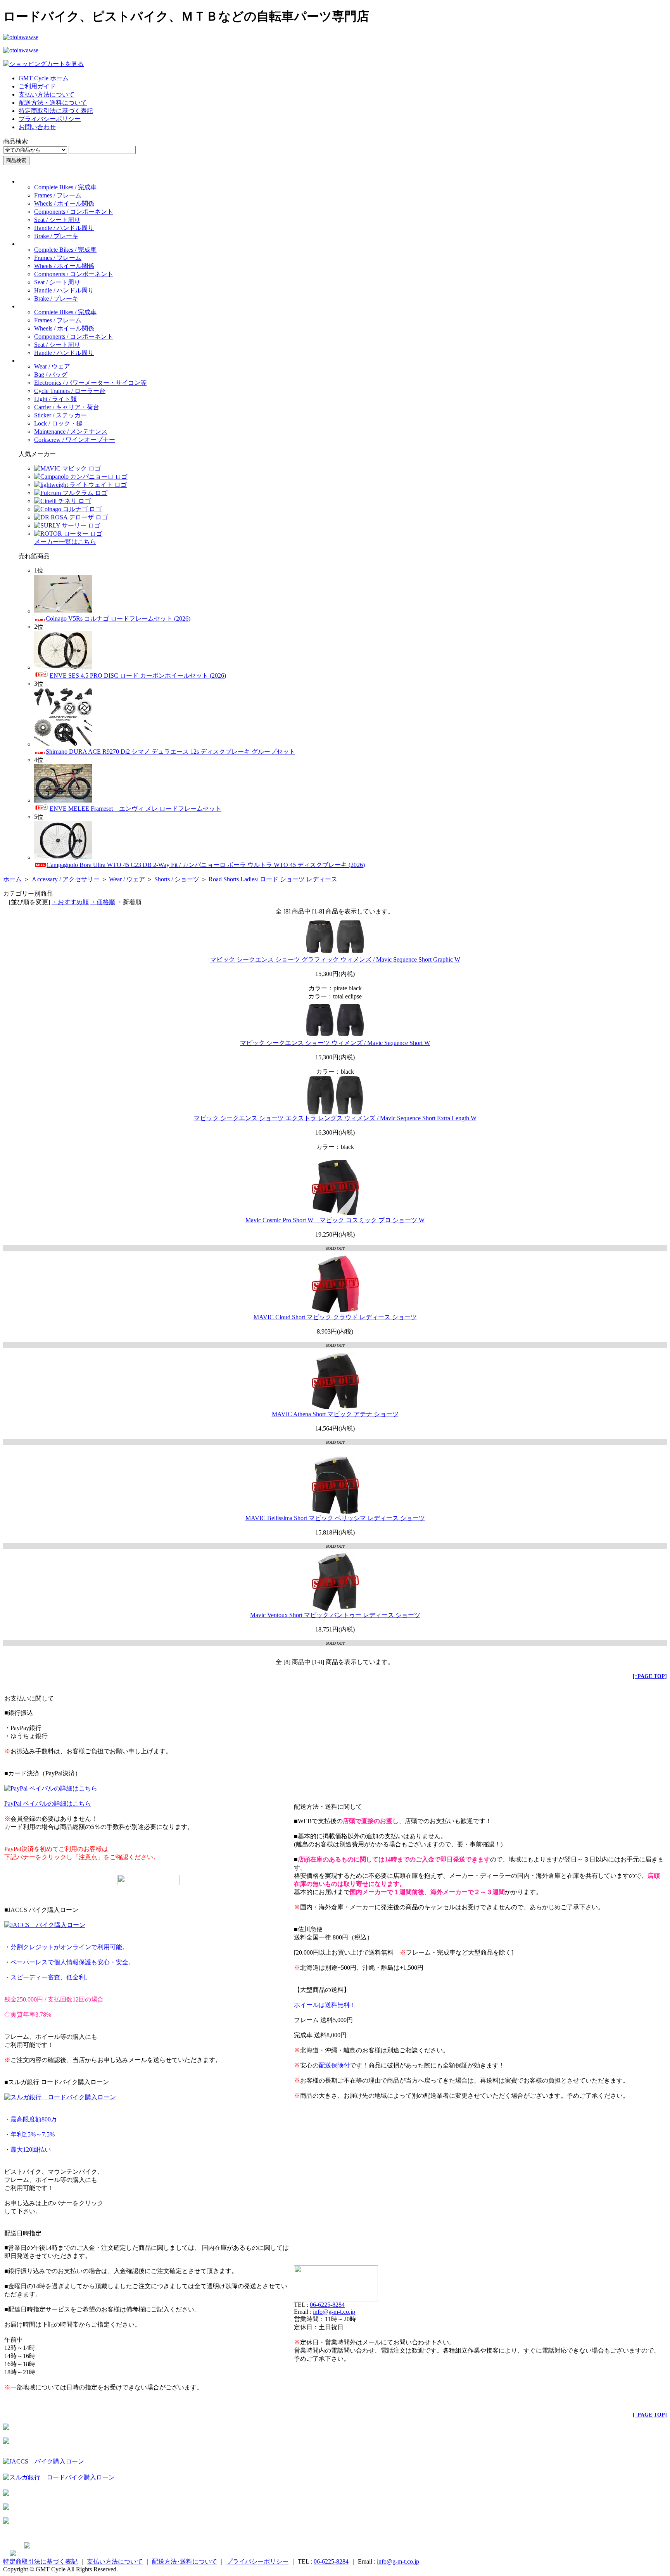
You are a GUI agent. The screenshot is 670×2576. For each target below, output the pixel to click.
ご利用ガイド (37, 86)
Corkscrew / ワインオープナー (75, 440)
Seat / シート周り (57, 220)
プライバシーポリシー (50, 119)
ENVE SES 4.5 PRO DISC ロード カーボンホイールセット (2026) (138, 676)
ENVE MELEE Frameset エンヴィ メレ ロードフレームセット (136, 809)
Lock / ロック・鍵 (58, 423)
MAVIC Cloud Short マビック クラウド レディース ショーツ (335, 1317)
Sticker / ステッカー (60, 415)
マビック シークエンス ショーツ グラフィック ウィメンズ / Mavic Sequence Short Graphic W (335, 959)
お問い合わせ (37, 127)
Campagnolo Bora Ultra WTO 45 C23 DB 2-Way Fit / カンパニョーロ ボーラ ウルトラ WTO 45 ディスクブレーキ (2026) (206, 865)
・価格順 (103, 902)
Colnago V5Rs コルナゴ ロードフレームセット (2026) (118, 618)
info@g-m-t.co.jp (334, 2312)
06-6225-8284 (327, 2305)
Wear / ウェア (52, 366)
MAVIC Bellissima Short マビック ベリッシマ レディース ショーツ (335, 1518)
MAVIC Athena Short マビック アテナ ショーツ (335, 1414)
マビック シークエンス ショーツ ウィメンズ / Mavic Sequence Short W (335, 1043)
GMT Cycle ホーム (44, 78)
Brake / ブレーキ (56, 236)
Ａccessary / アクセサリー (65, 879)
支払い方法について (47, 94)
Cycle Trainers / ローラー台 (70, 391)
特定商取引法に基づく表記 (56, 111)
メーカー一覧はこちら (65, 542)
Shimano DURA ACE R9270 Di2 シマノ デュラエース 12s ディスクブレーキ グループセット (170, 752)
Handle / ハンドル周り (64, 228)
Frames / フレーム (58, 195)
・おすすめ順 (70, 902)
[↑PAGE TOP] (650, 1676)
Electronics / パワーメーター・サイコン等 (90, 383)
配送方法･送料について (185, 2561)
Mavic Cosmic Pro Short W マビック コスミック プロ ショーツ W (335, 1220)
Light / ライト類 (55, 399)
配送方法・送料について (53, 103)
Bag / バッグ (51, 375)
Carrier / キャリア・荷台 (67, 407)
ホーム (12, 879)
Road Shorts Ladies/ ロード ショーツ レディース (273, 879)
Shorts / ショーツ (177, 879)
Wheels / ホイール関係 (64, 203)
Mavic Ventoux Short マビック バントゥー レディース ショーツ (335, 1615)
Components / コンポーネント (74, 212)
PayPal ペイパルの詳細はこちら (48, 1804)
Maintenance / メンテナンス (71, 432)
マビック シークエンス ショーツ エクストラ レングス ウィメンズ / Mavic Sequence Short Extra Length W (335, 1118)
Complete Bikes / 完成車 (65, 187)
